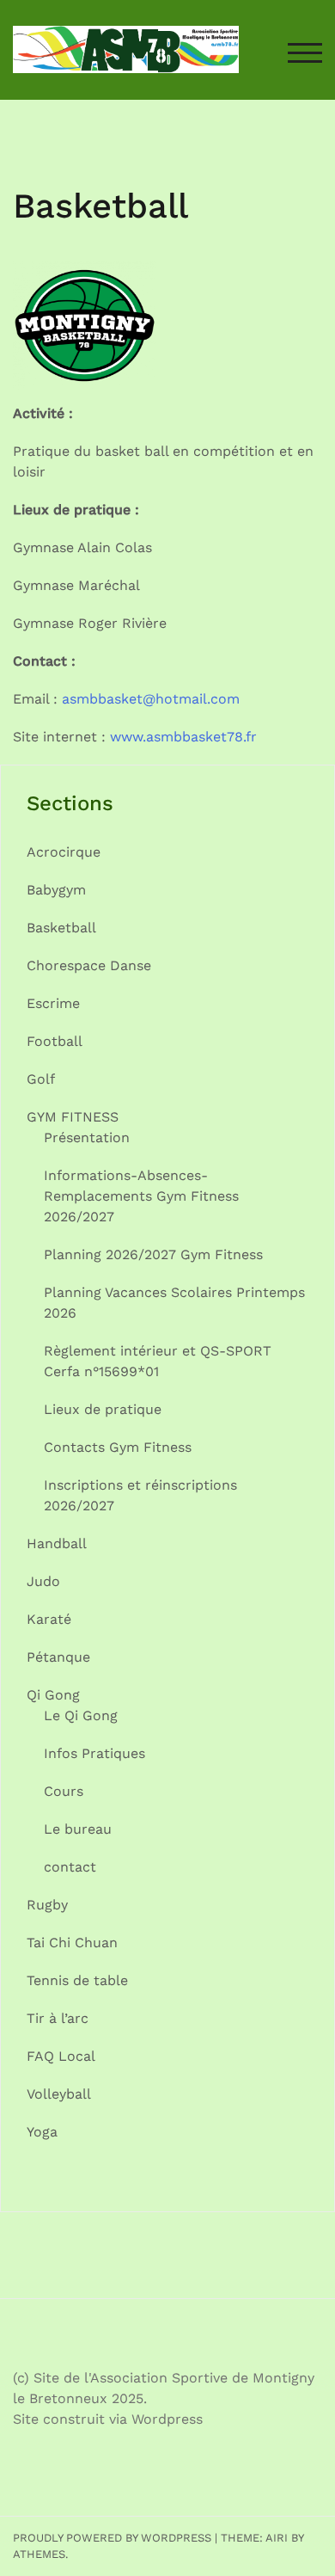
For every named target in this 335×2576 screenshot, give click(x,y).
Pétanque (58, 1657)
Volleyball (59, 2094)
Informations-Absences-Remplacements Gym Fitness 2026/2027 (141, 1196)
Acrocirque (64, 852)
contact (70, 1867)
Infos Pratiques (94, 1753)
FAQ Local (61, 2056)
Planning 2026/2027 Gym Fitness (153, 1254)
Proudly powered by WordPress (112, 2538)
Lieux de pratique (103, 1409)
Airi (277, 2538)
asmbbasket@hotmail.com (151, 699)
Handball (57, 1543)
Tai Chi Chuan (72, 1943)
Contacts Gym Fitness (118, 1447)
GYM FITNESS (73, 1117)
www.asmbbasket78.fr (183, 737)
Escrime (53, 1003)
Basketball (61, 928)
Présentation (87, 1137)
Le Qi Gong (81, 1715)
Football (55, 1041)
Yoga (42, 2132)
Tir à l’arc (58, 2018)
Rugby (47, 1905)
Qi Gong (53, 1695)
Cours (64, 1791)
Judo (43, 1581)
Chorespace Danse (89, 965)
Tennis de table (77, 1980)
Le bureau (78, 1829)
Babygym (56, 890)
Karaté (49, 1619)
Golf (41, 1079)
